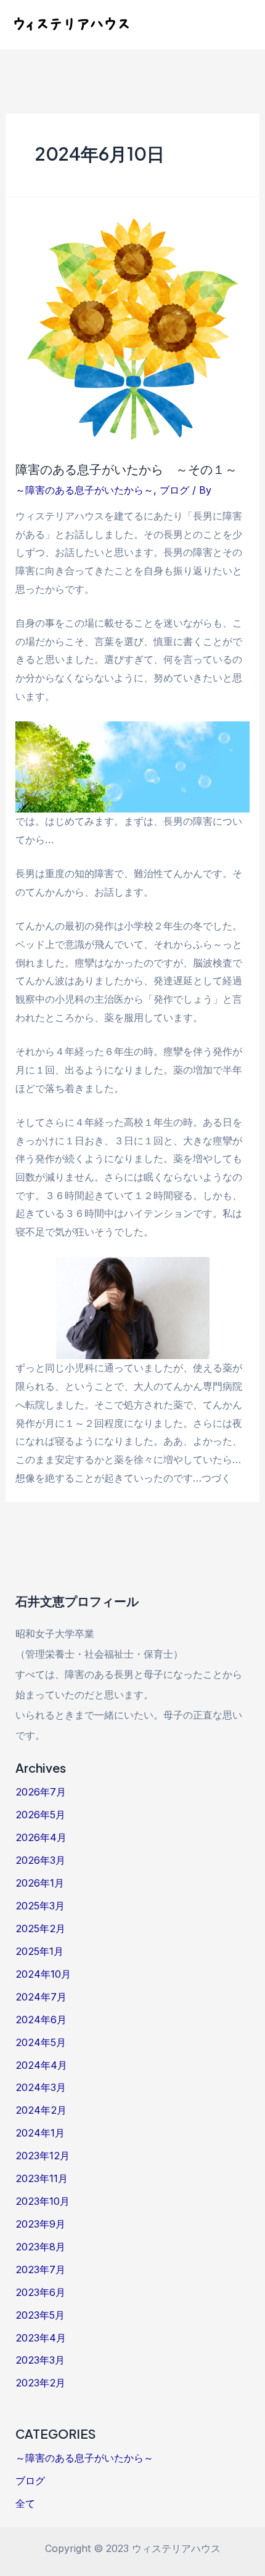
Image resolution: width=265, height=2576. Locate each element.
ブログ (174, 490)
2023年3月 (40, 2360)
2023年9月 (40, 2224)
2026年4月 (41, 1837)
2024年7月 (41, 1997)
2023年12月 (43, 2156)
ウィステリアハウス (71, 24)
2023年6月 (40, 2292)
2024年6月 (41, 2020)
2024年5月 (41, 2042)
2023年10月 (43, 2201)
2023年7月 (40, 2269)
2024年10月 (43, 1974)
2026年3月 (40, 1860)
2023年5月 (40, 2315)
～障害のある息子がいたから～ (84, 490)
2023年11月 (42, 2178)
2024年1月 (40, 2133)
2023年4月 (41, 2338)
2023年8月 (40, 2247)
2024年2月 (41, 2110)
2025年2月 (40, 1928)
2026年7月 (41, 1792)
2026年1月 (40, 1883)
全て (25, 2503)
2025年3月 (40, 1906)
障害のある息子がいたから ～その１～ (126, 469)
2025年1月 (39, 1951)
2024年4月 (41, 2065)
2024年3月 (41, 2087)
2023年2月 (40, 2383)
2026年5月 (40, 1815)
